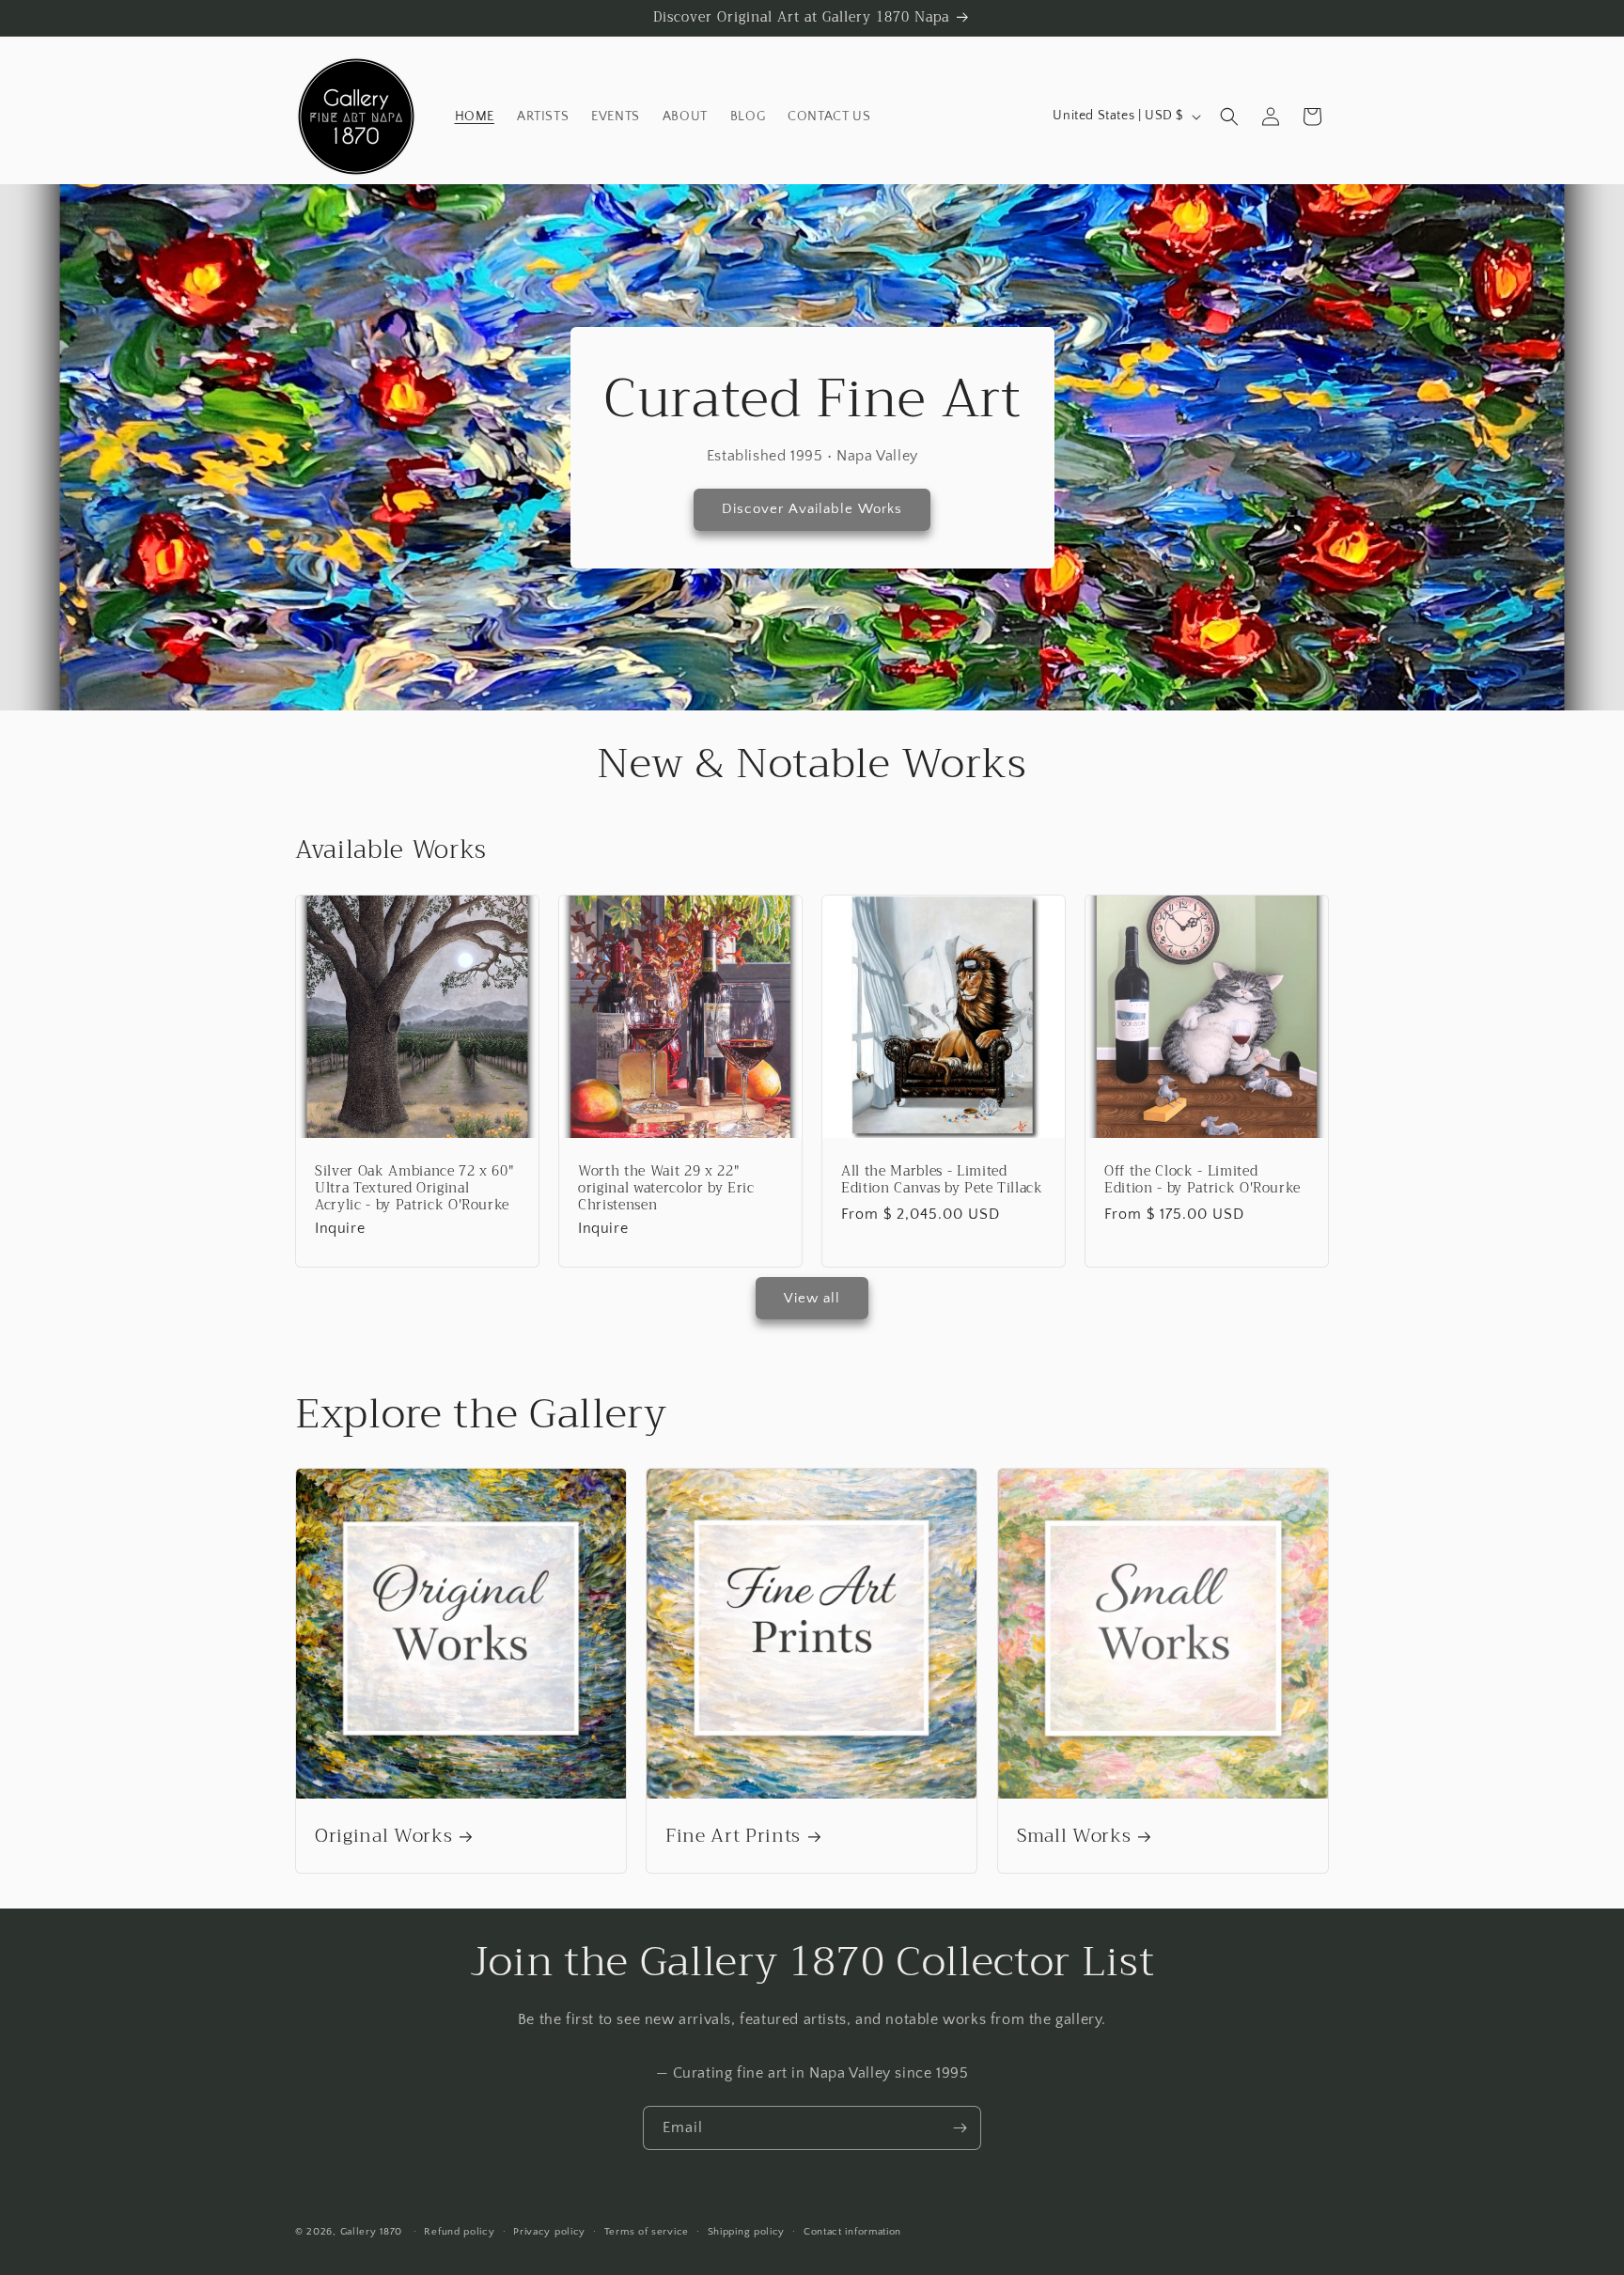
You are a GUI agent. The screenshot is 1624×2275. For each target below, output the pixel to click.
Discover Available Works (812, 509)
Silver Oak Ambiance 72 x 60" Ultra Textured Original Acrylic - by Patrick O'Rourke (414, 1189)
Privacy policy (549, 2232)
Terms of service (647, 2232)
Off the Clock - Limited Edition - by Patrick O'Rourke (1202, 1180)
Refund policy (459, 2232)
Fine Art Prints (733, 1836)
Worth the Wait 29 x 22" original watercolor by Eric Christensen (666, 1189)
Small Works (1074, 1836)
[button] (1229, 117)
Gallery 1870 (371, 2232)
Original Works (383, 1836)
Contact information (852, 2232)
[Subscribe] (960, 2128)
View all (812, 1298)
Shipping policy (747, 2232)
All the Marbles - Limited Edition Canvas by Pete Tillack (942, 1180)
